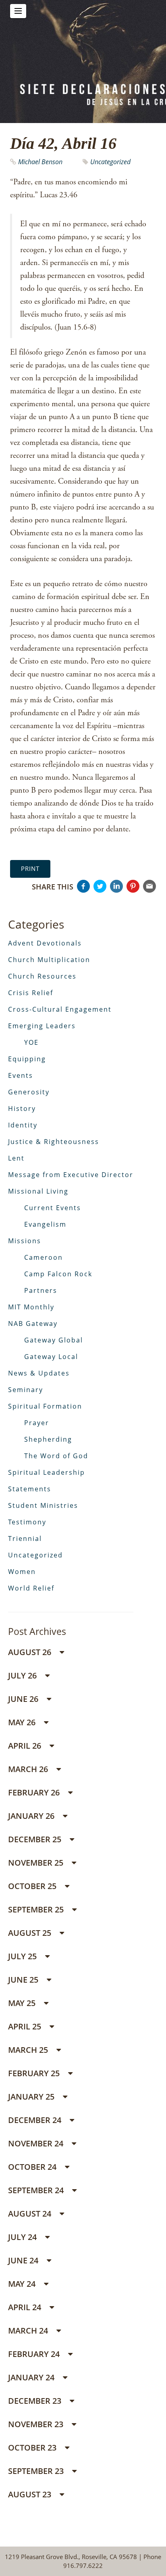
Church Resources (42, 976)
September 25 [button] (37, 1909)
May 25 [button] (23, 2003)
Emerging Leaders (42, 1026)
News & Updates (39, 1373)
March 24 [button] (29, 2331)
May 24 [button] (23, 2284)
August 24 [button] (31, 2214)
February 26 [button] (35, 1792)
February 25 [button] (35, 2073)
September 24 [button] (37, 2190)
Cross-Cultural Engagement (60, 1009)
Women (22, 1572)
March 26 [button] (29, 1769)
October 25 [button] (33, 1886)
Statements (30, 1489)
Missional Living (38, 1191)
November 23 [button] (37, 2424)
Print (30, 868)
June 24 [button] (24, 2260)
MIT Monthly (31, 1307)
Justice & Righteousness (54, 1142)
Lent (16, 1158)
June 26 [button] (24, 1699)
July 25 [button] (23, 1956)
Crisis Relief (31, 993)
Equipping (27, 1059)
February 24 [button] (35, 2354)
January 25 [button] (32, 2097)
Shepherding (48, 1439)
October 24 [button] (33, 2167)
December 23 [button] (36, 2401)
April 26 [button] (26, 1746)
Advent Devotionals (45, 943)
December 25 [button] (36, 1839)
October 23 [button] (33, 2448)
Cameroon (44, 1257)
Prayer (37, 1423)
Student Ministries (43, 1505)
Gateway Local (51, 1357)
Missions (25, 1241)
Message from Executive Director (71, 1175)
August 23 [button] (31, 2494)
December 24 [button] (36, 2120)
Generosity (29, 1092)
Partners (41, 1290)
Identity (23, 1125)
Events (21, 1075)
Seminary (26, 1390)
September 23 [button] (37, 2471)
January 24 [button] (32, 2377)
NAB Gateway (33, 1323)
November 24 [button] (37, 2143)
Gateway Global (54, 1340)
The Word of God (56, 1456)
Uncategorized (110, 162)
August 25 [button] (31, 1933)
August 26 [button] (31, 1652)
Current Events (53, 1208)
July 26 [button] (23, 1675)
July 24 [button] (23, 2237)
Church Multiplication (49, 960)
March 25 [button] (29, 2050)
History (22, 1108)
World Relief (31, 1588)
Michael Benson (40, 162)
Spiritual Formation (45, 1406)
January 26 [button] (32, 1816)
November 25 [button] (37, 1863)
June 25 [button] (24, 1980)
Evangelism (45, 1224)
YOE (31, 1042)
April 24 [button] (26, 2307)
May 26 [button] (23, 1722)
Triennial (25, 1539)
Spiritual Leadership (47, 1472)
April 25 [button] (26, 2026)
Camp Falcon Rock (58, 1274)
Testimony (27, 1522)
